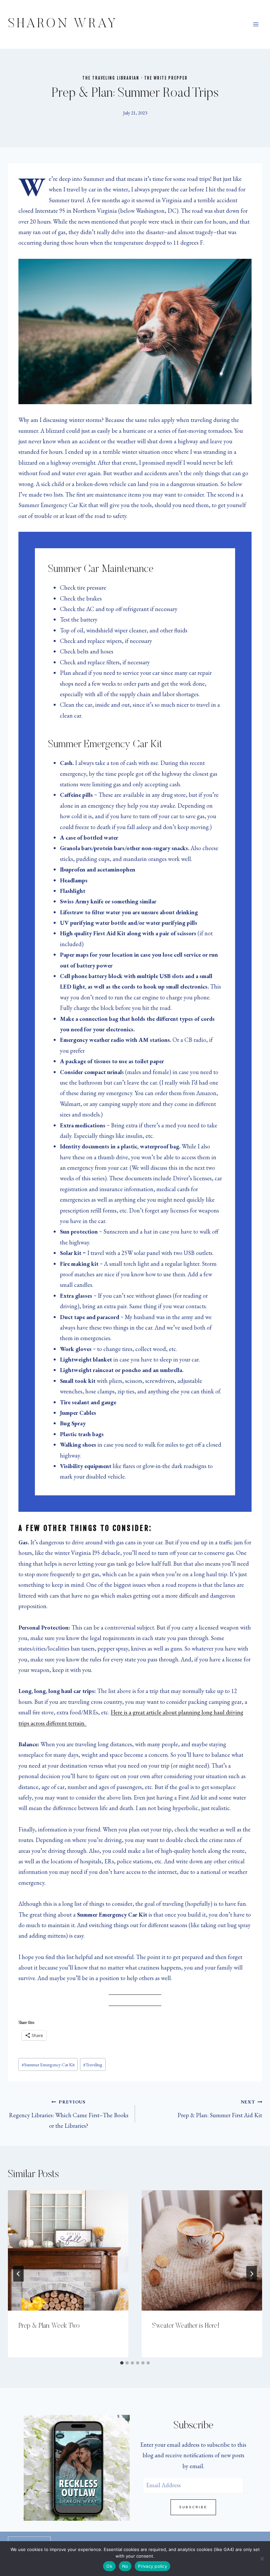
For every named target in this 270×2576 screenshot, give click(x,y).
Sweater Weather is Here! (186, 2326)
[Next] (252, 2274)
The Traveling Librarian (111, 78)
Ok (109, 2566)
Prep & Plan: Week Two (49, 2326)
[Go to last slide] (18, 2274)
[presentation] (68, 2250)
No (125, 2566)
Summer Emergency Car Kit (48, 2064)
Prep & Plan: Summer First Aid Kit (220, 2109)
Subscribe (193, 2507)
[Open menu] (256, 24)
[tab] (122, 2363)
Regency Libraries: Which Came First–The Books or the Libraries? (69, 2114)
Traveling (93, 2064)
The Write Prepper (166, 78)
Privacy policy (152, 2566)
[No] (262, 2559)
